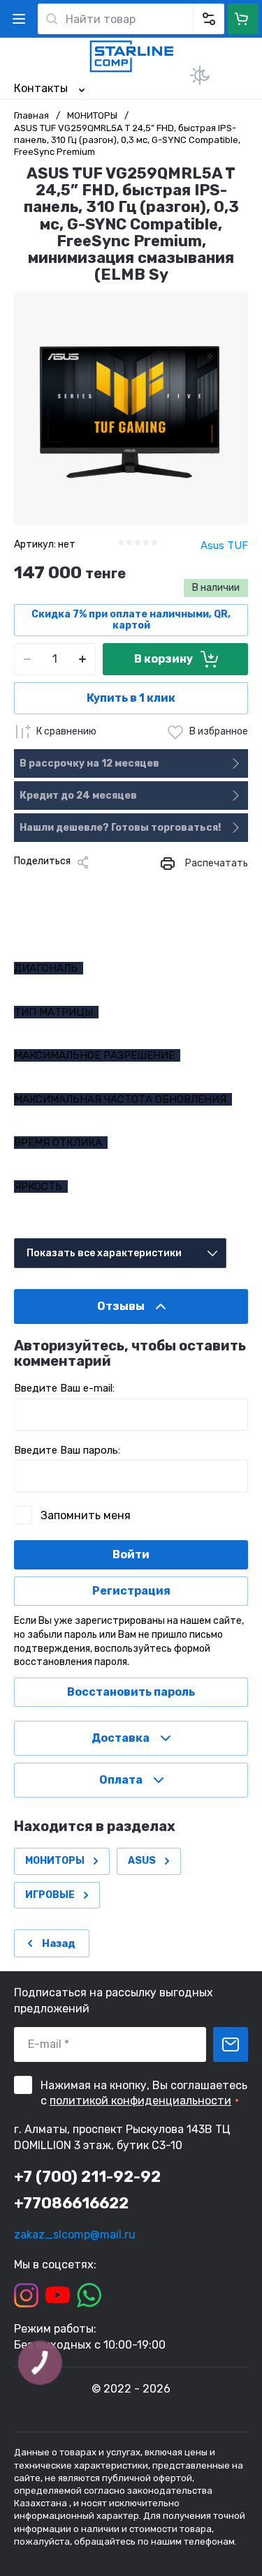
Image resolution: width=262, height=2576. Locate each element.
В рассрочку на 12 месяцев (89, 763)
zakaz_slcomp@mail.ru (75, 2235)
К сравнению (66, 731)
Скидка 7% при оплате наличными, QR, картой (131, 620)
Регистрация (131, 1591)
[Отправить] (231, 2044)
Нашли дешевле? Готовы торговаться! (120, 828)
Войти (131, 1554)
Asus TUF (224, 545)
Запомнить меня (86, 1515)
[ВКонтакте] (46, 886)
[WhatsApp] (136, 886)
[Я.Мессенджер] (24, 886)
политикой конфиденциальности (140, 2101)
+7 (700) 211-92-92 (87, 2177)
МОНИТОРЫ (92, 115)
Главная (31, 115)
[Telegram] (91, 886)
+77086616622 (71, 2203)
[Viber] (113, 886)
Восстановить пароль (131, 1692)
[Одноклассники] (68, 886)
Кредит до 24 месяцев (78, 796)
